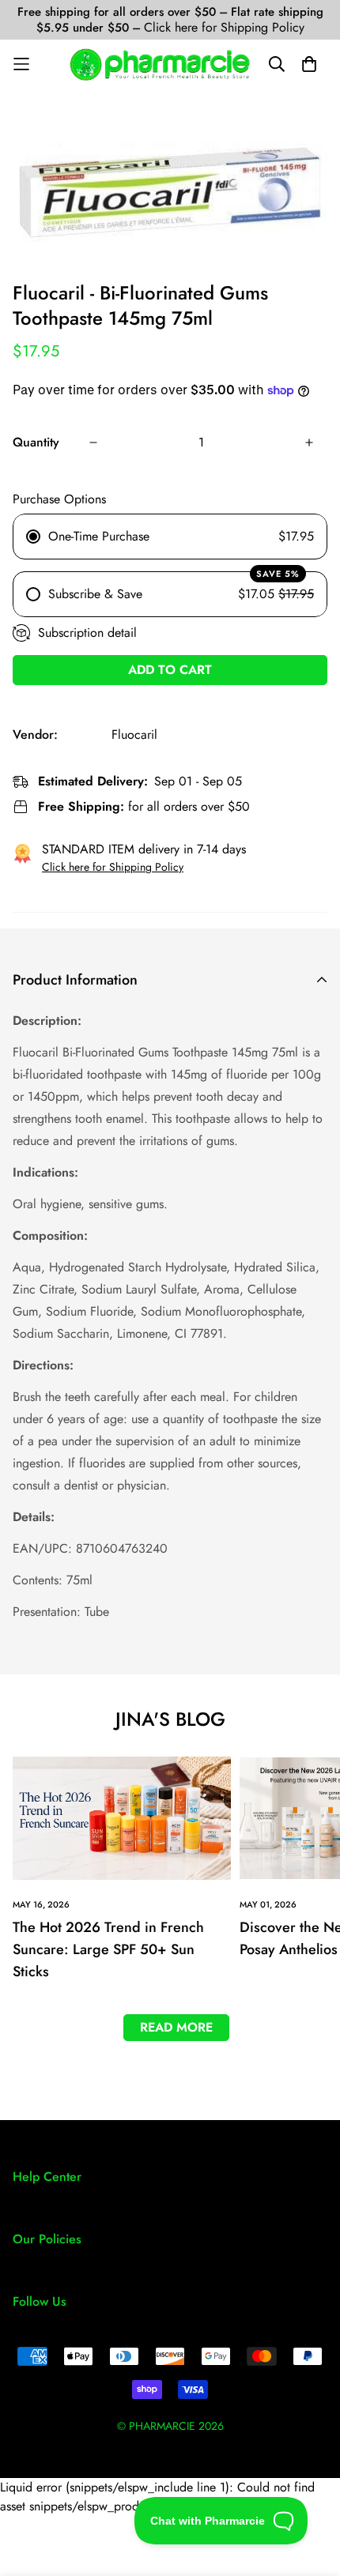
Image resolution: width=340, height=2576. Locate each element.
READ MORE (176, 2027)
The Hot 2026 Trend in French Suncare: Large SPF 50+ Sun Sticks (108, 1949)
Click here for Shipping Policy (224, 27)
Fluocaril (134, 734)
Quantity (36, 442)
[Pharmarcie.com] (160, 64)
